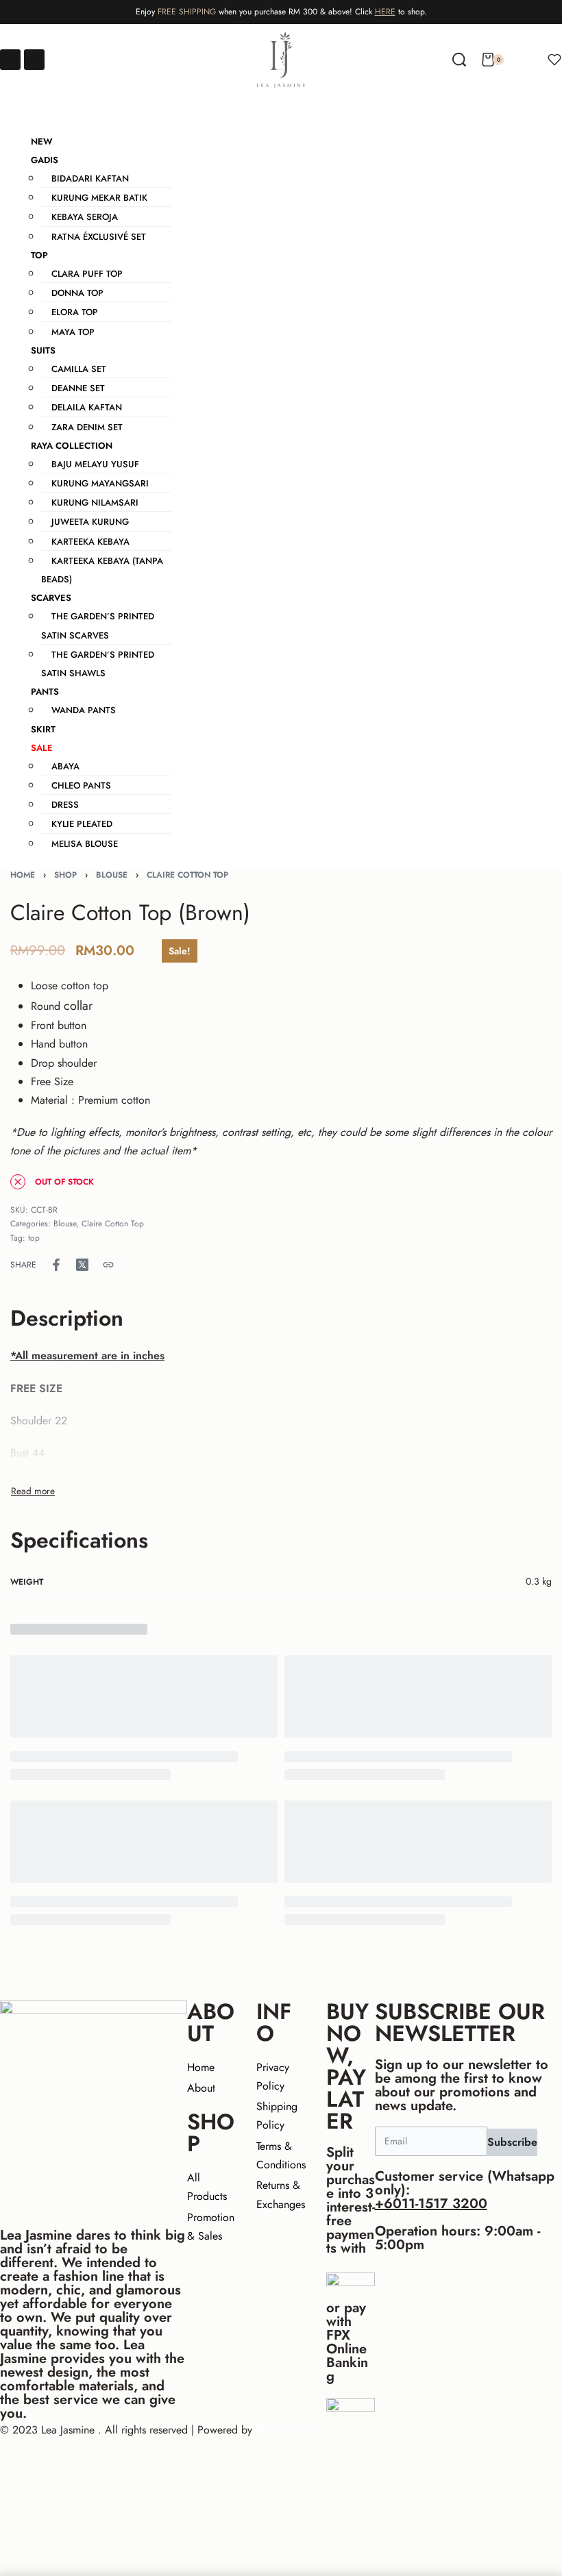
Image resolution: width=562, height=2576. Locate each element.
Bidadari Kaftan (90, 178)
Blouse (112, 875)
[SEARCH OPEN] (459, 60)
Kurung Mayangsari (100, 483)
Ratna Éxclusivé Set (99, 237)
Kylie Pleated (82, 824)
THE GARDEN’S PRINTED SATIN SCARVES (98, 626)
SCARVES (51, 598)
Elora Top (75, 312)
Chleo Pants (81, 785)
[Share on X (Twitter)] (82, 1265)
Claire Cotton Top (187, 875)
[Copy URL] (108, 1265)
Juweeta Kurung (90, 522)
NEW (42, 141)
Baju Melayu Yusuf (95, 464)
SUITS (43, 350)
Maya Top (73, 332)
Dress (65, 805)
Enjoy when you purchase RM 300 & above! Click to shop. (281, 12)
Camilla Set (79, 369)
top (34, 1238)
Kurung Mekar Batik (99, 198)
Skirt (43, 729)
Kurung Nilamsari (95, 503)
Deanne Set (78, 388)
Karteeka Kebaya (90, 542)
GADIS (45, 160)
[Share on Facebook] (56, 1265)
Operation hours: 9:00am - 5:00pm (457, 2238)
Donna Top (77, 293)
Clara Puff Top (87, 274)
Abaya (65, 766)
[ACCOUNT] (526, 60)
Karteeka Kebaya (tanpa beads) (102, 570)
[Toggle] (33, 1491)
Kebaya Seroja (85, 217)
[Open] (554, 60)
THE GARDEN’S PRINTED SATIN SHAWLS (98, 664)
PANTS (45, 692)
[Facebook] (10, 60)
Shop (65, 875)
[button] (281, 109)
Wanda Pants (84, 710)
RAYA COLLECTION (72, 446)
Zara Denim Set (87, 427)
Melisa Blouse (85, 844)
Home (23, 875)
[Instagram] (34, 60)
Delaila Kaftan (87, 407)
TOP (39, 255)
